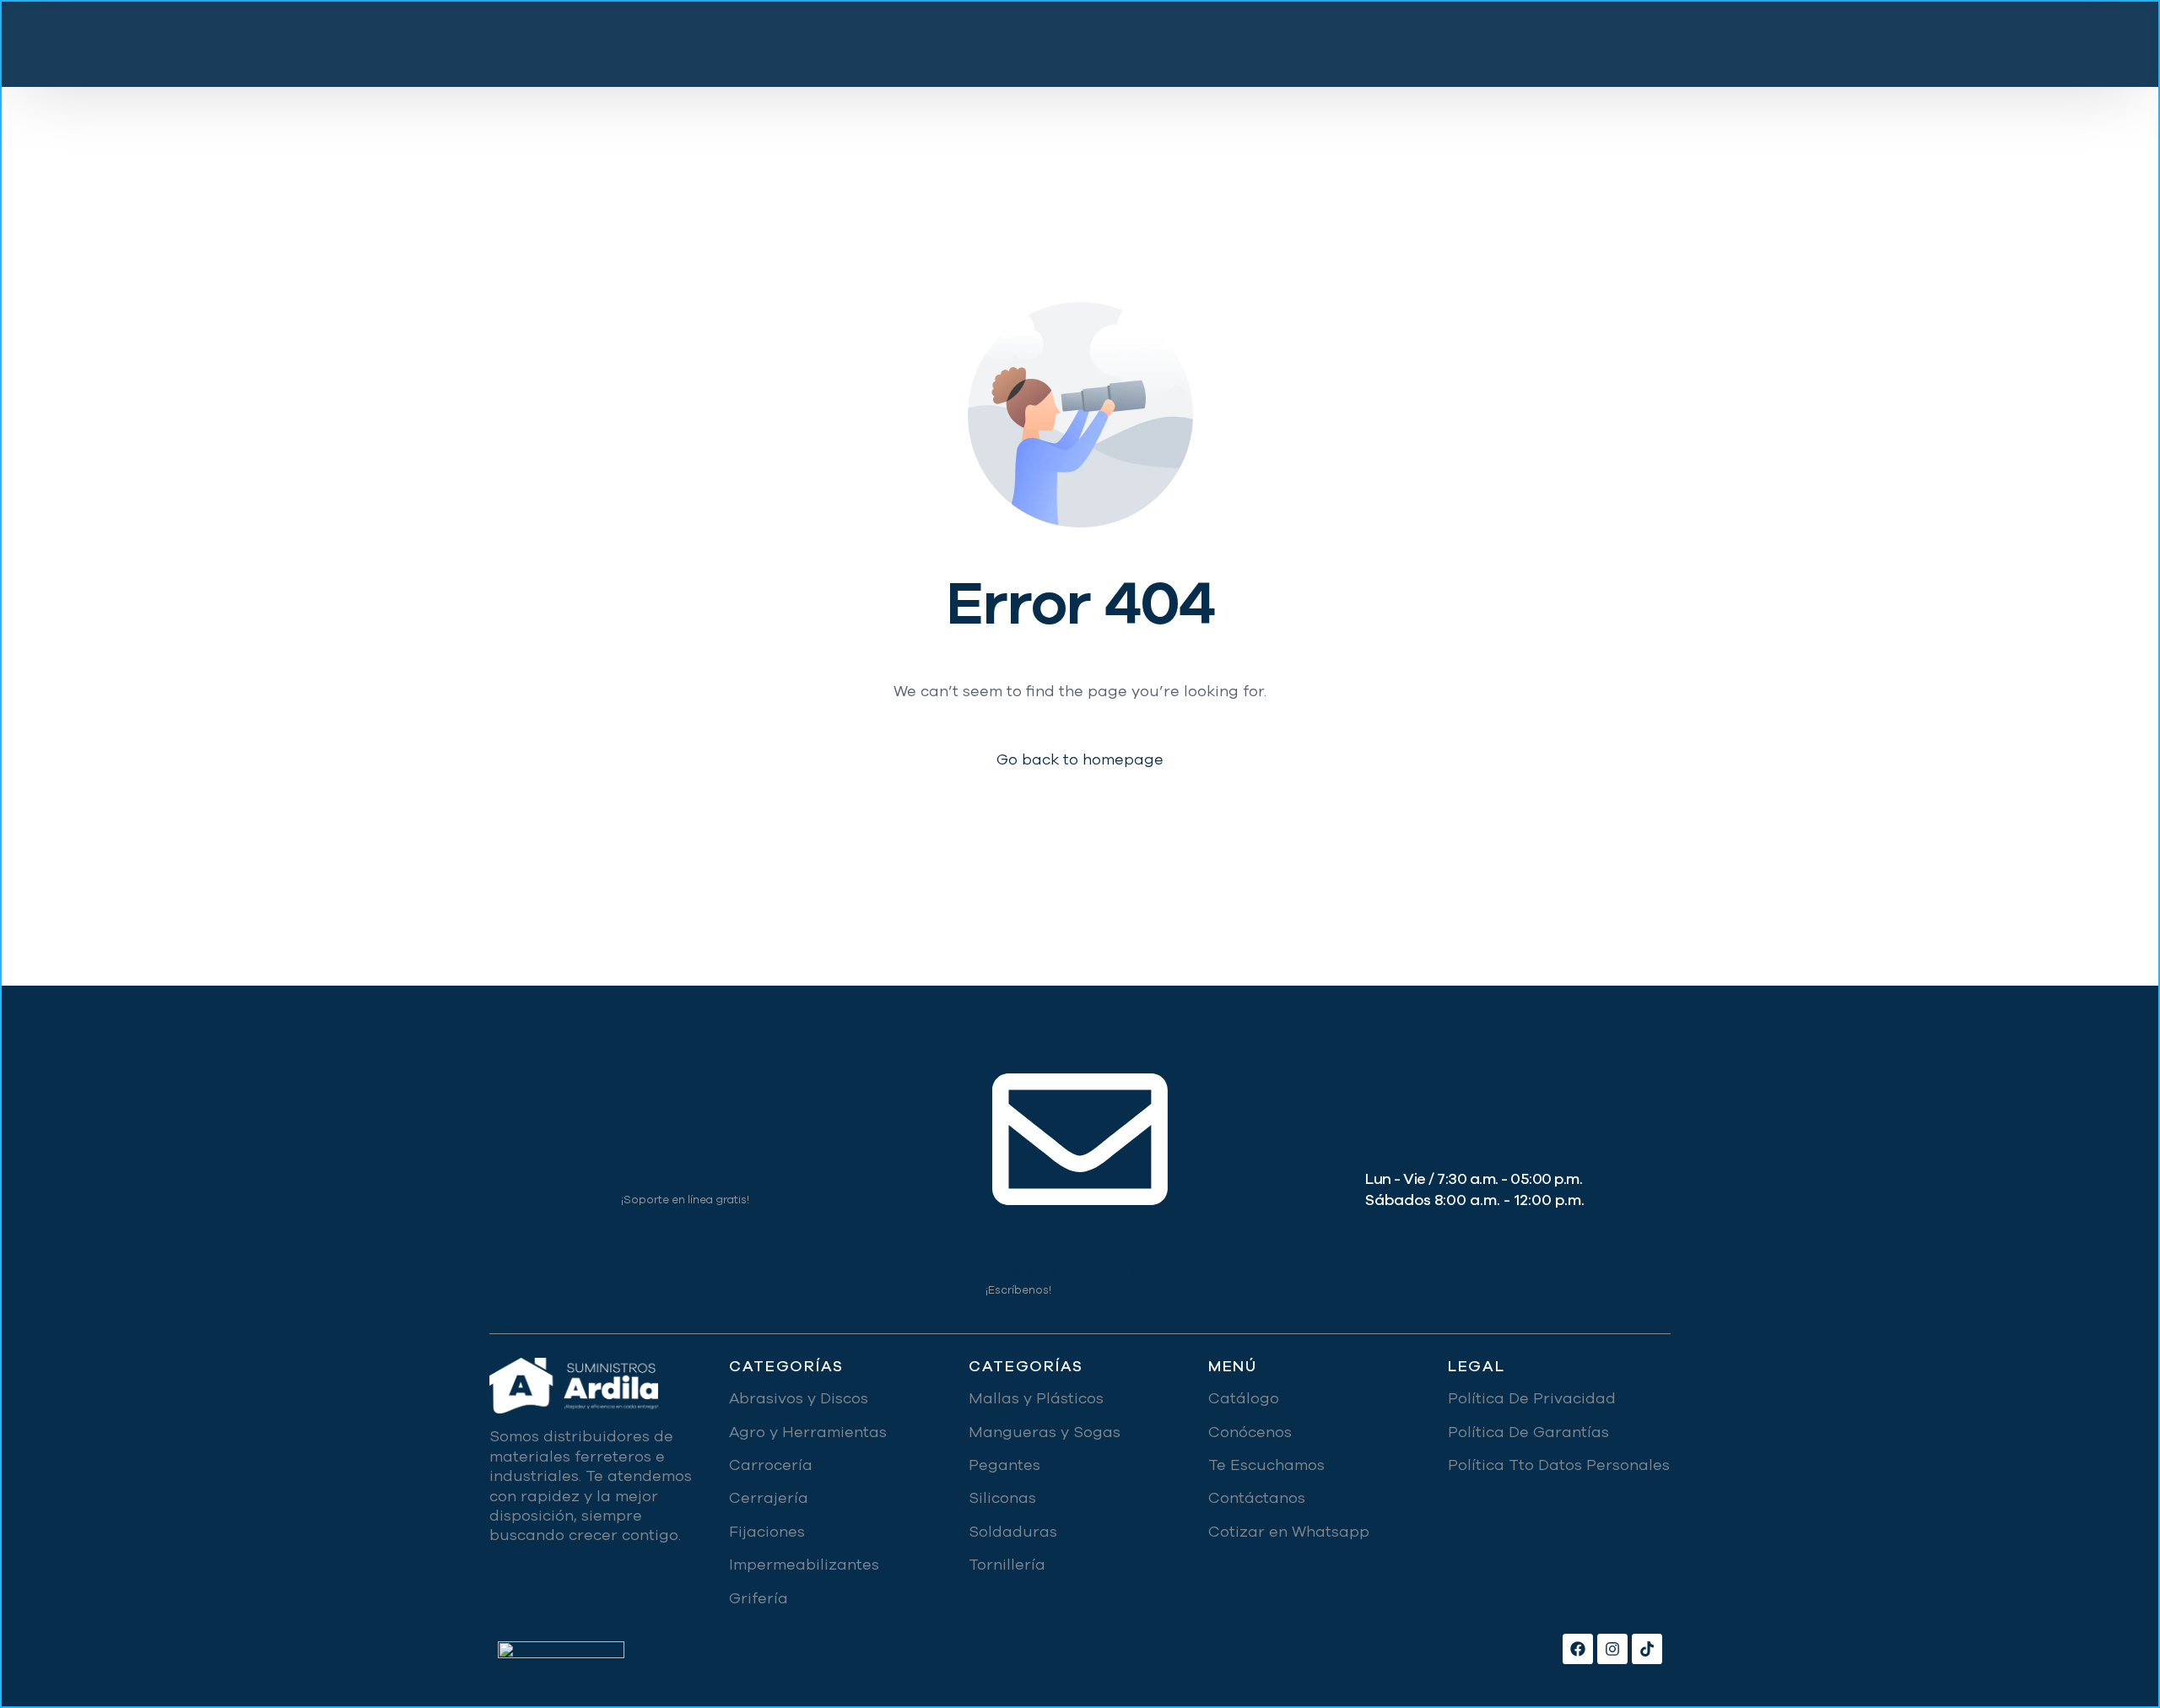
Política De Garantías (1528, 1432)
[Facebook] (1578, 1649)
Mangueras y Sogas (1045, 1432)
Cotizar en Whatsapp (1289, 1532)
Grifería (759, 1598)
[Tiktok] (1647, 1649)
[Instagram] (1612, 1649)
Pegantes (1004, 1465)
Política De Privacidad (1532, 1398)
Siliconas (1002, 1498)
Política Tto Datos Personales (1559, 1465)
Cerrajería (769, 1498)
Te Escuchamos (1266, 1465)
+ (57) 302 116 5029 (686, 1179)
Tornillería (1007, 1565)
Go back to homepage (1080, 760)
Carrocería (771, 1465)
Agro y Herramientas (808, 1432)
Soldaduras (1013, 1532)
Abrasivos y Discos (799, 1398)
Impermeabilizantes (804, 1565)
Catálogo (1244, 1398)
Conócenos (1250, 1432)
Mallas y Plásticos (1036, 1398)
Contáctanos (1257, 1498)
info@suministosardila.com (1080, 1270)
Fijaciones (767, 1532)
